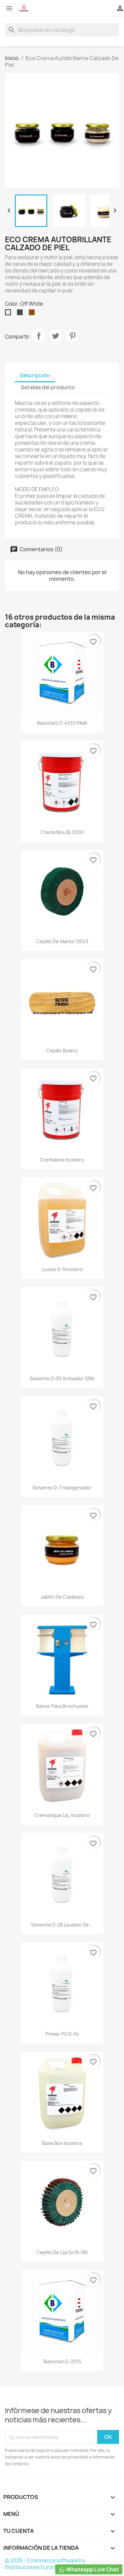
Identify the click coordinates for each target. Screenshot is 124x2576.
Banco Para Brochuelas (62, 1706)
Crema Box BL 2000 (62, 832)
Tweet (56, 336)
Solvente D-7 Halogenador (62, 1488)
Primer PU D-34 (62, 2034)
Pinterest (72, 336)
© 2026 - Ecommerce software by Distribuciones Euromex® (45, 2564)
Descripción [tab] (35, 376)
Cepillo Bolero (62, 1051)
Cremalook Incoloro (62, 1160)
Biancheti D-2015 (62, 2361)
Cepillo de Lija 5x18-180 (62, 2252)
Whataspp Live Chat (92, 2569)
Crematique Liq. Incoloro (62, 1815)
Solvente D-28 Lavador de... (62, 1925)
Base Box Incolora (62, 2143)
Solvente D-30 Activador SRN (62, 1378)
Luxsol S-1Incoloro (62, 1269)
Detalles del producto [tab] (48, 387)
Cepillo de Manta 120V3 (62, 941)
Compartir (39, 336)
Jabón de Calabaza (62, 1597)
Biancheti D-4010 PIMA (62, 723)
